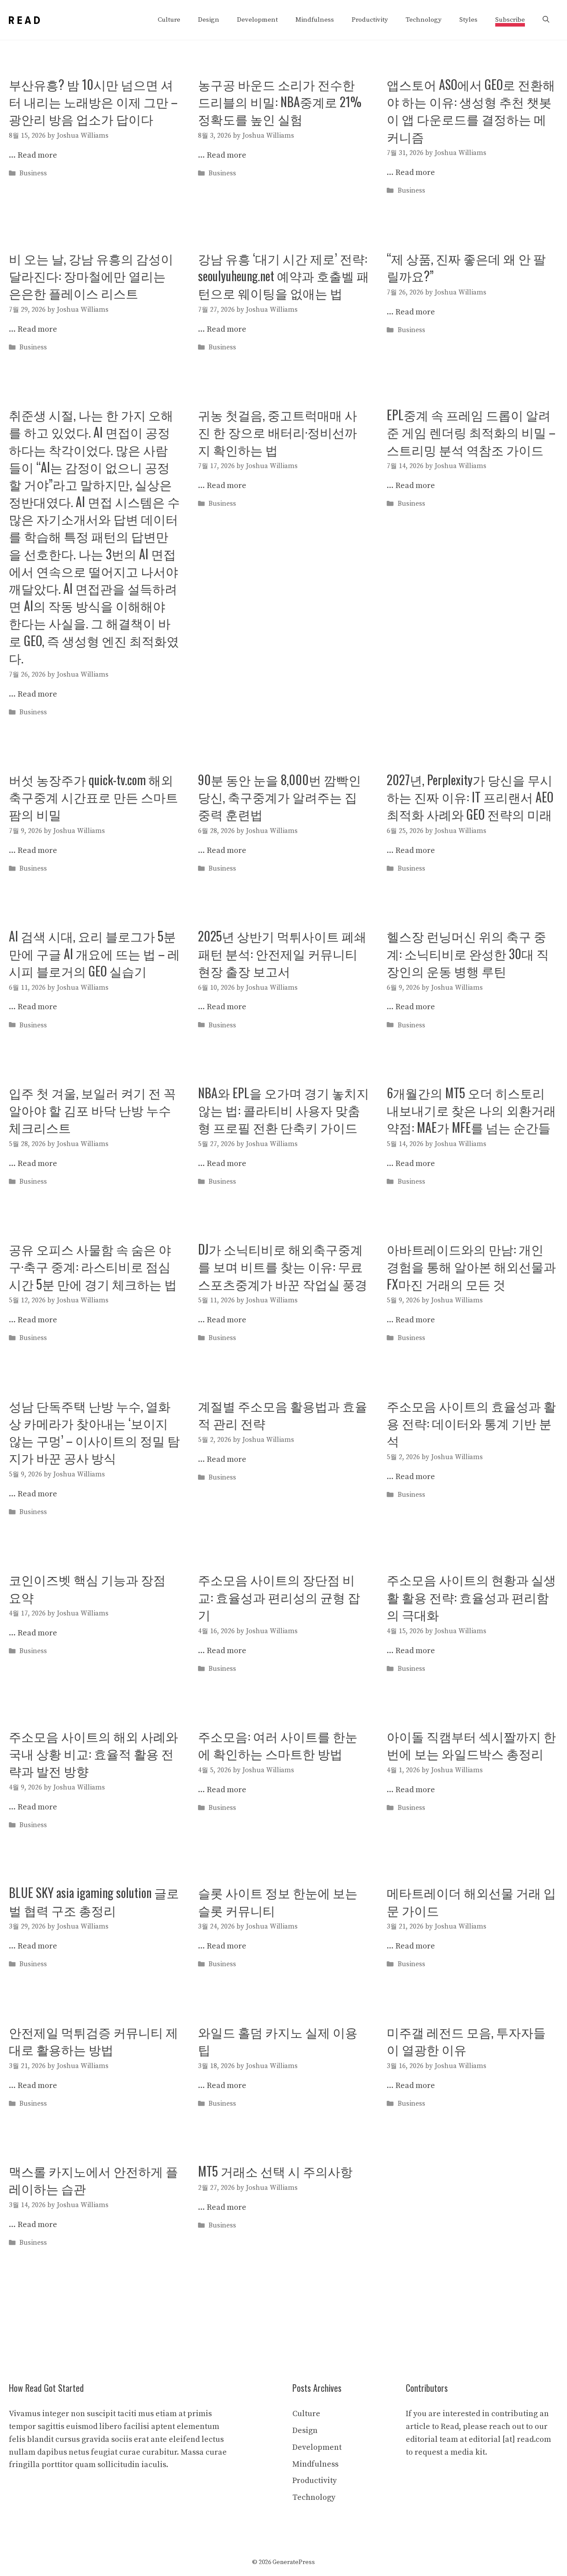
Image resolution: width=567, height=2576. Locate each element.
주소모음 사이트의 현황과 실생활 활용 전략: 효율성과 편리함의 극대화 (471, 1597)
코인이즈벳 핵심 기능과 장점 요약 (87, 1588)
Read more (37, 155)
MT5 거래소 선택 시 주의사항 (275, 2171)
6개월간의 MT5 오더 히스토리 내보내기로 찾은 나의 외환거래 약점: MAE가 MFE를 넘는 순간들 (471, 1110)
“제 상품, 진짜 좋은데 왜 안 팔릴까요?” (466, 267)
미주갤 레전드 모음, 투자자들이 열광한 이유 (466, 2041)
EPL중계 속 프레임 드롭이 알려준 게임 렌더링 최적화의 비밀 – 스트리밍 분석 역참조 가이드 (471, 432)
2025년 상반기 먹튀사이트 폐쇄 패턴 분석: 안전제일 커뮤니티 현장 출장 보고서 (282, 953)
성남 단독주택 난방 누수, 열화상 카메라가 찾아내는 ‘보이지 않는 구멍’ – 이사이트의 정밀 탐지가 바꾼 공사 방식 (94, 1432)
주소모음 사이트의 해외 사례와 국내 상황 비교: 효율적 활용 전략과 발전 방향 (93, 1753)
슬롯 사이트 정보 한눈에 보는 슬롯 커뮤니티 (278, 1901)
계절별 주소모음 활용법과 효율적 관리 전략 (283, 1414)
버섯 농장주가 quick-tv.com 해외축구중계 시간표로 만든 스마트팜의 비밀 (93, 797)
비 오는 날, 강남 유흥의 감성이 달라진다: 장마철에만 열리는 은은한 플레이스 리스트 (91, 276)
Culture (169, 20)
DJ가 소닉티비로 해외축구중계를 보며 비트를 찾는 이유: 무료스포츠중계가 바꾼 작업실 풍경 (283, 1266)
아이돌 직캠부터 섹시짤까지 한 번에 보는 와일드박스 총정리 (471, 1745)
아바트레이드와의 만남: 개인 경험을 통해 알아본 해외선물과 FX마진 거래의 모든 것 (471, 1266)
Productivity (370, 20)
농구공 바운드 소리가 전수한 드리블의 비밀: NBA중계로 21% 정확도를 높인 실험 (280, 102)
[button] (546, 20)
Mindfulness (315, 20)
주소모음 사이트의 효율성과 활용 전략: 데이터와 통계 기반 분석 (471, 1423)
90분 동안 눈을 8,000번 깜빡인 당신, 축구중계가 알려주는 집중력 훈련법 (280, 797)
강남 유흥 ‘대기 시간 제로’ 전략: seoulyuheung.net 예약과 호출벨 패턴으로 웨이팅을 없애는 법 (283, 276)
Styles (468, 20)
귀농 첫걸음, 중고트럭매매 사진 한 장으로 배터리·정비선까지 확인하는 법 (278, 432)
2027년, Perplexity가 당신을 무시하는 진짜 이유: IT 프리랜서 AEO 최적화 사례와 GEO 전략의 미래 (470, 797)
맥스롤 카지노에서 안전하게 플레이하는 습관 (93, 2180)
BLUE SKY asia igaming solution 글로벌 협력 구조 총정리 (94, 1901)
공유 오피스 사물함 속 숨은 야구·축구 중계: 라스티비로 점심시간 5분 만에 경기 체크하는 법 (93, 1266)
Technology (424, 20)
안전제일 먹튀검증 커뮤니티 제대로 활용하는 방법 (93, 2041)
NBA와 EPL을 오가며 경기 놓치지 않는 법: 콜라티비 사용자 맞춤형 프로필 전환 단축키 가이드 (283, 1110)
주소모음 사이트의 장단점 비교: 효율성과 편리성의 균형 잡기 (279, 1597)
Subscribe (510, 20)
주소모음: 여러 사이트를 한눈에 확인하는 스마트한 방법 (278, 1745)
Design (209, 20)
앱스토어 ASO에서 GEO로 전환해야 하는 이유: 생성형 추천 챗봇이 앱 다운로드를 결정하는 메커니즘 (471, 110)
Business (33, 174)
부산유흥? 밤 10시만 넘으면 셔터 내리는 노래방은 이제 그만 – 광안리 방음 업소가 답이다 (93, 102)
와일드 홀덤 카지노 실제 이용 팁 (278, 2041)
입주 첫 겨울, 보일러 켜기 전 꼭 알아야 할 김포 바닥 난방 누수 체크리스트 (92, 1110)
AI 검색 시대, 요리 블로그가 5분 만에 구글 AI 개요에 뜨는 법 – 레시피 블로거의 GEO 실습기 (94, 953)
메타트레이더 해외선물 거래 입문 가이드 (471, 1901)
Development (257, 20)
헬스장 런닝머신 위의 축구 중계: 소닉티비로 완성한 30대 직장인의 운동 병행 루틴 (468, 953)
